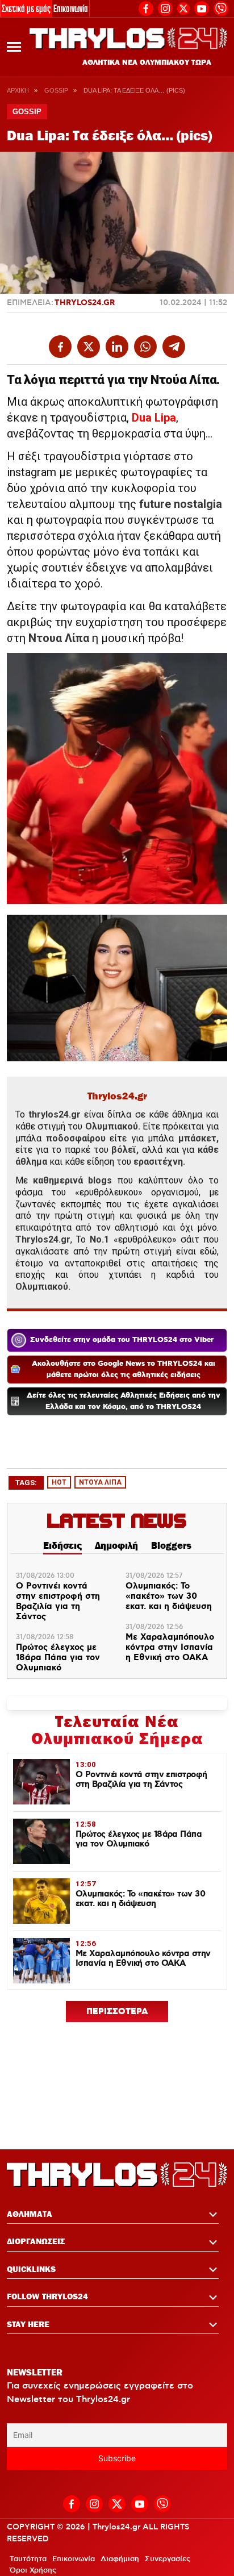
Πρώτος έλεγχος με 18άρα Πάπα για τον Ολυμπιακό (58, 1658)
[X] (183, 9)
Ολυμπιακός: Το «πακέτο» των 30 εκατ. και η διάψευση (169, 1597)
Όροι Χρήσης (33, 2570)
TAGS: (26, 1483)
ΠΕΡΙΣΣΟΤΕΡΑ (117, 2012)
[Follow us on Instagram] (165, 7)
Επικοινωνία (71, 8)
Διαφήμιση (120, 2559)
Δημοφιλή (116, 1545)
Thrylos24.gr (85, 303)
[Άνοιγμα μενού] (14, 47)
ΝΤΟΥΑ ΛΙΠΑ (100, 1482)
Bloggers (171, 1545)
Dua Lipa (154, 418)
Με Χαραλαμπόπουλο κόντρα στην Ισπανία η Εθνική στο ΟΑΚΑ (170, 1648)
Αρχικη (18, 90)
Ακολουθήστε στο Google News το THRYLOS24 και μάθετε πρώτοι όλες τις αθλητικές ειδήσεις (124, 1370)
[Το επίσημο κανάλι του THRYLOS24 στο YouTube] (202, 7)
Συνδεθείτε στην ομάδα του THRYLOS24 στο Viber (122, 1340)
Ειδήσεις (62, 1545)
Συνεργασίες (168, 2559)
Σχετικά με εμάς (26, 8)
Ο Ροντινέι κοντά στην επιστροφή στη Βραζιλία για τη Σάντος (58, 1602)
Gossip (56, 90)
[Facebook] (146, 7)
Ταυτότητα (28, 2559)
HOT (59, 1482)
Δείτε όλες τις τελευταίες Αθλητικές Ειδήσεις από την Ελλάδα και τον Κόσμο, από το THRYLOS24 (124, 1401)
